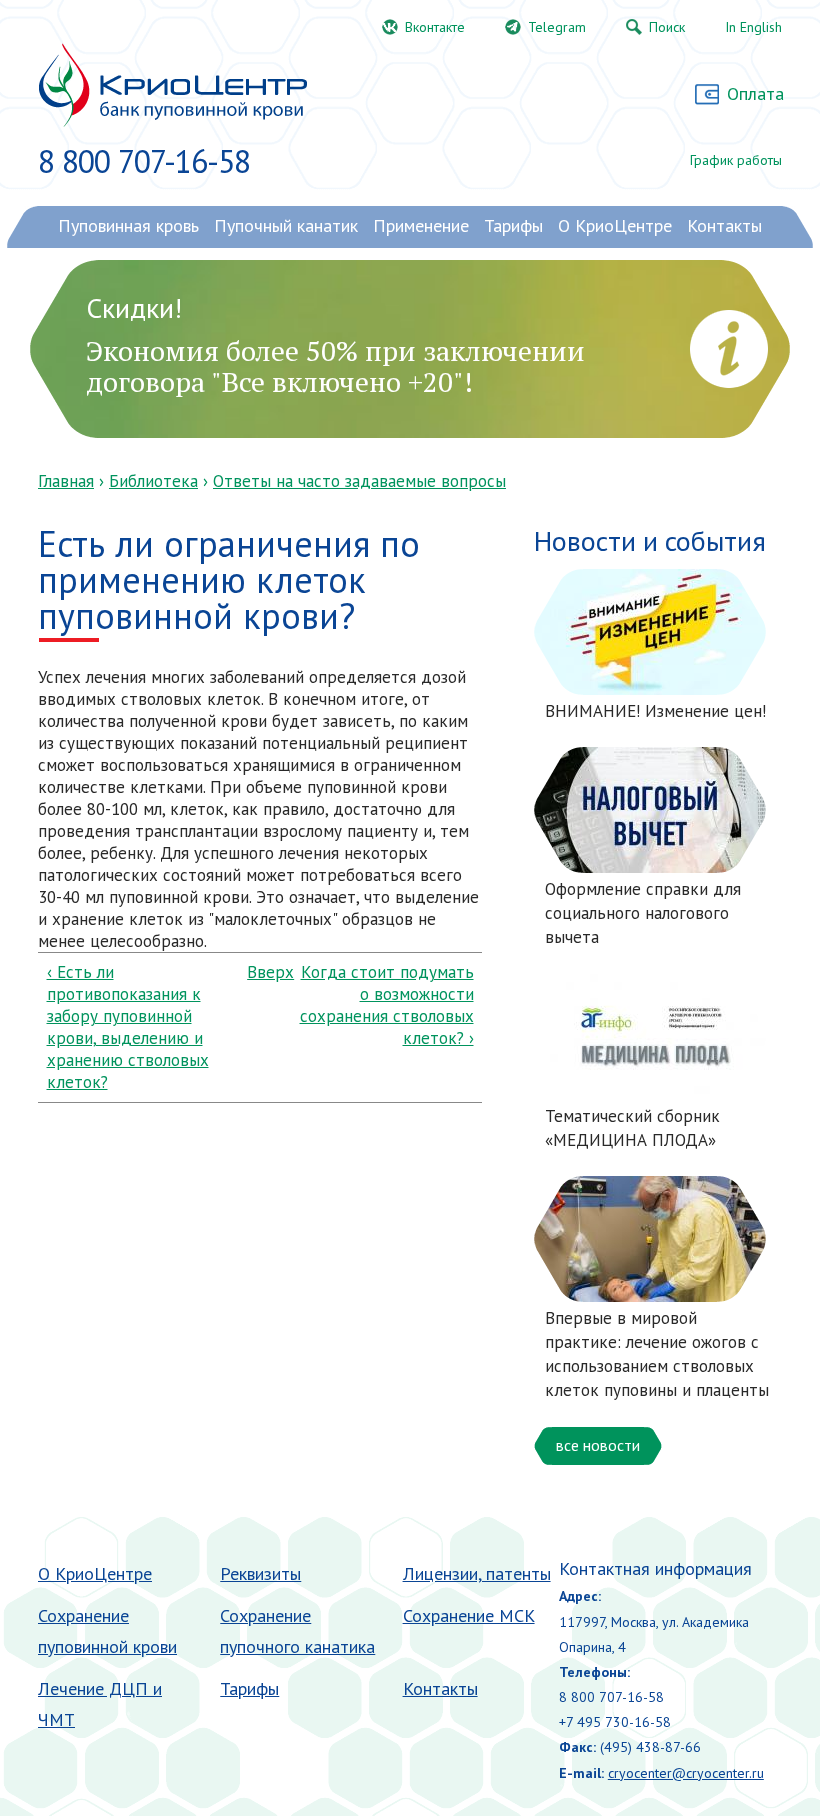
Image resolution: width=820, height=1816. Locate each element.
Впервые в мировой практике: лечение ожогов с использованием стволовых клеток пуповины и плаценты (657, 1353)
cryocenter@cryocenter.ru (686, 1773)
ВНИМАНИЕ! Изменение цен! (655, 711)
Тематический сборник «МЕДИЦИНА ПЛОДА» (632, 1128)
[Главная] (172, 85)
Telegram (557, 27)
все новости (598, 1445)
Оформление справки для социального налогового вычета (643, 913)
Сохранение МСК (469, 1615)
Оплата (755, 93)
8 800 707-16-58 (144, 161)
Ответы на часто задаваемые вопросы (359, 481)
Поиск (667, 27)
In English (753, 27)
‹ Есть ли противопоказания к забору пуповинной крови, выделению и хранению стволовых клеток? (128, 1027)
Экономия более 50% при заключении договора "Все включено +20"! (335, 366)
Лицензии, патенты (477, 1573)
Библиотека (153, 481)
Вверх (255, 972)
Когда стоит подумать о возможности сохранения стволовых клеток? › (386, 1005)
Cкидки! (134, 307)
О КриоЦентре (95, 1573)
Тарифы (249, 1688)
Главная (66, 481)
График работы (736, 160)
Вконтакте (435, 27)
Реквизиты (260, 1573)
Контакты (440, 1688)
